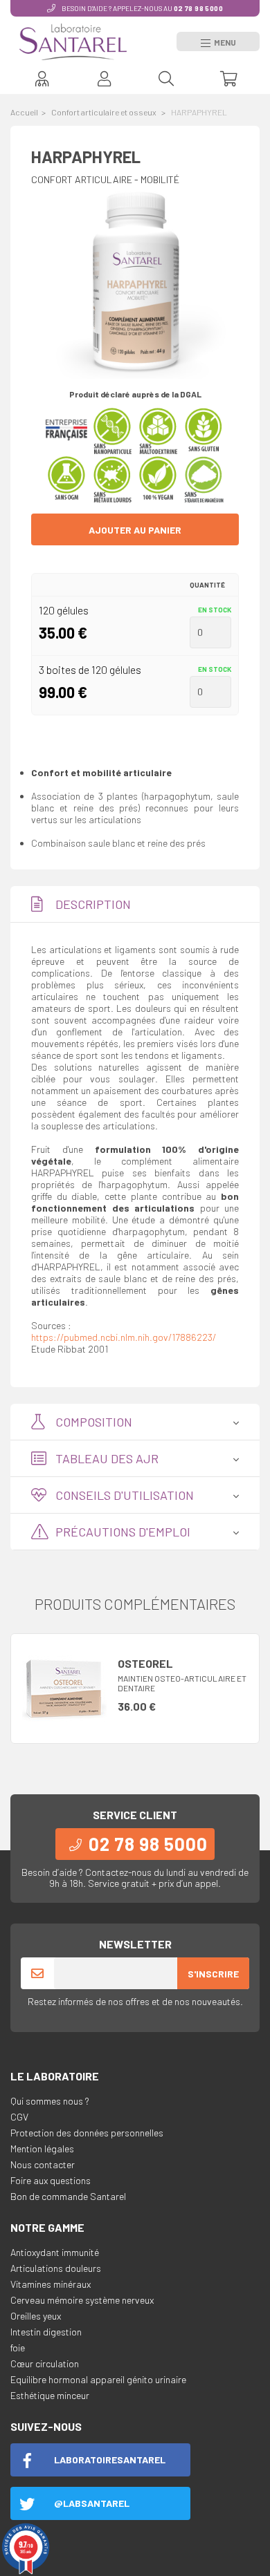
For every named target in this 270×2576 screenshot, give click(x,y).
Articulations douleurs (56, 2268)
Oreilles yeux (36, 2316)
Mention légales (42, 2149)
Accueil (24, 112)
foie (18, 2348)
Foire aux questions (51, 2180)
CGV (19, 2117)
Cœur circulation (45, 2363)
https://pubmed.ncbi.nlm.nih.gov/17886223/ (124, 1337)
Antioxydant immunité (55, 2252)
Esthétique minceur (50, 2395)
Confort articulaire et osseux (105, 112)
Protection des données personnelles (87, 2133)
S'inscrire (213, 1974)
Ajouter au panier (135, 530)
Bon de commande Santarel (68, 2196)
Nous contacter (43, 2164)
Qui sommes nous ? (50, 2101)
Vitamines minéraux (51, 2284)
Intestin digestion (46, 2332)
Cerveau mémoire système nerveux (82, 2300)
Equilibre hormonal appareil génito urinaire (98, 2379)
